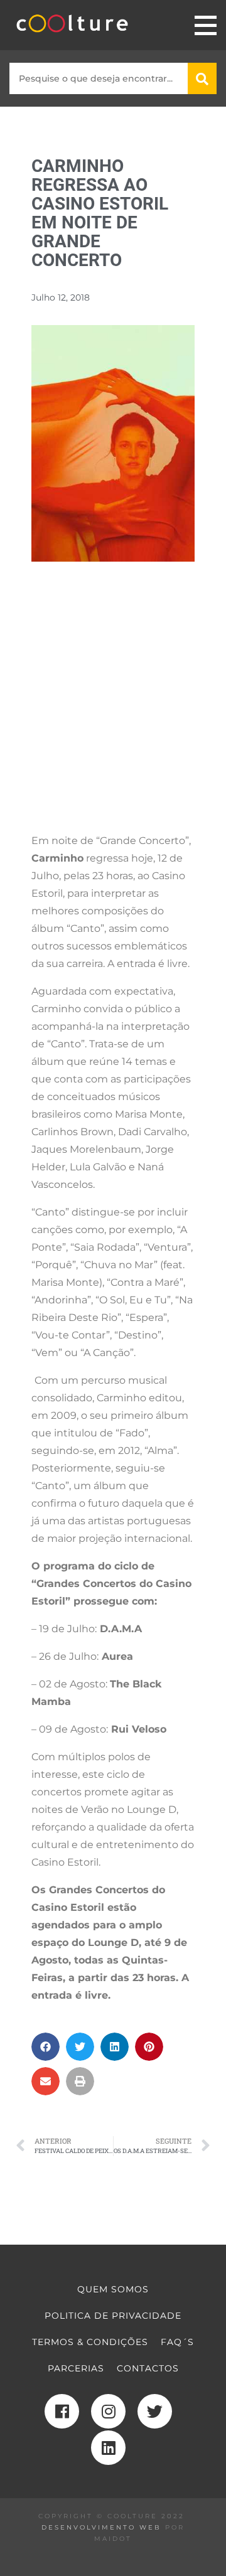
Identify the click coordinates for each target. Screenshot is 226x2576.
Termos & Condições (90, 2342)
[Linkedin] (108, 2448)
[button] (46, 2047)
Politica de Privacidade (113, 2316)
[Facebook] (62, 2411)
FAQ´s (177, 2342)
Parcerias (76, 2368)
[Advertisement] (113, 709)
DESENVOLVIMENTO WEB (101, 2527)
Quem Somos (113, 2289)
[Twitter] (155, 2411)
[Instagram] (108, 2411)
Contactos (148, 2368)
